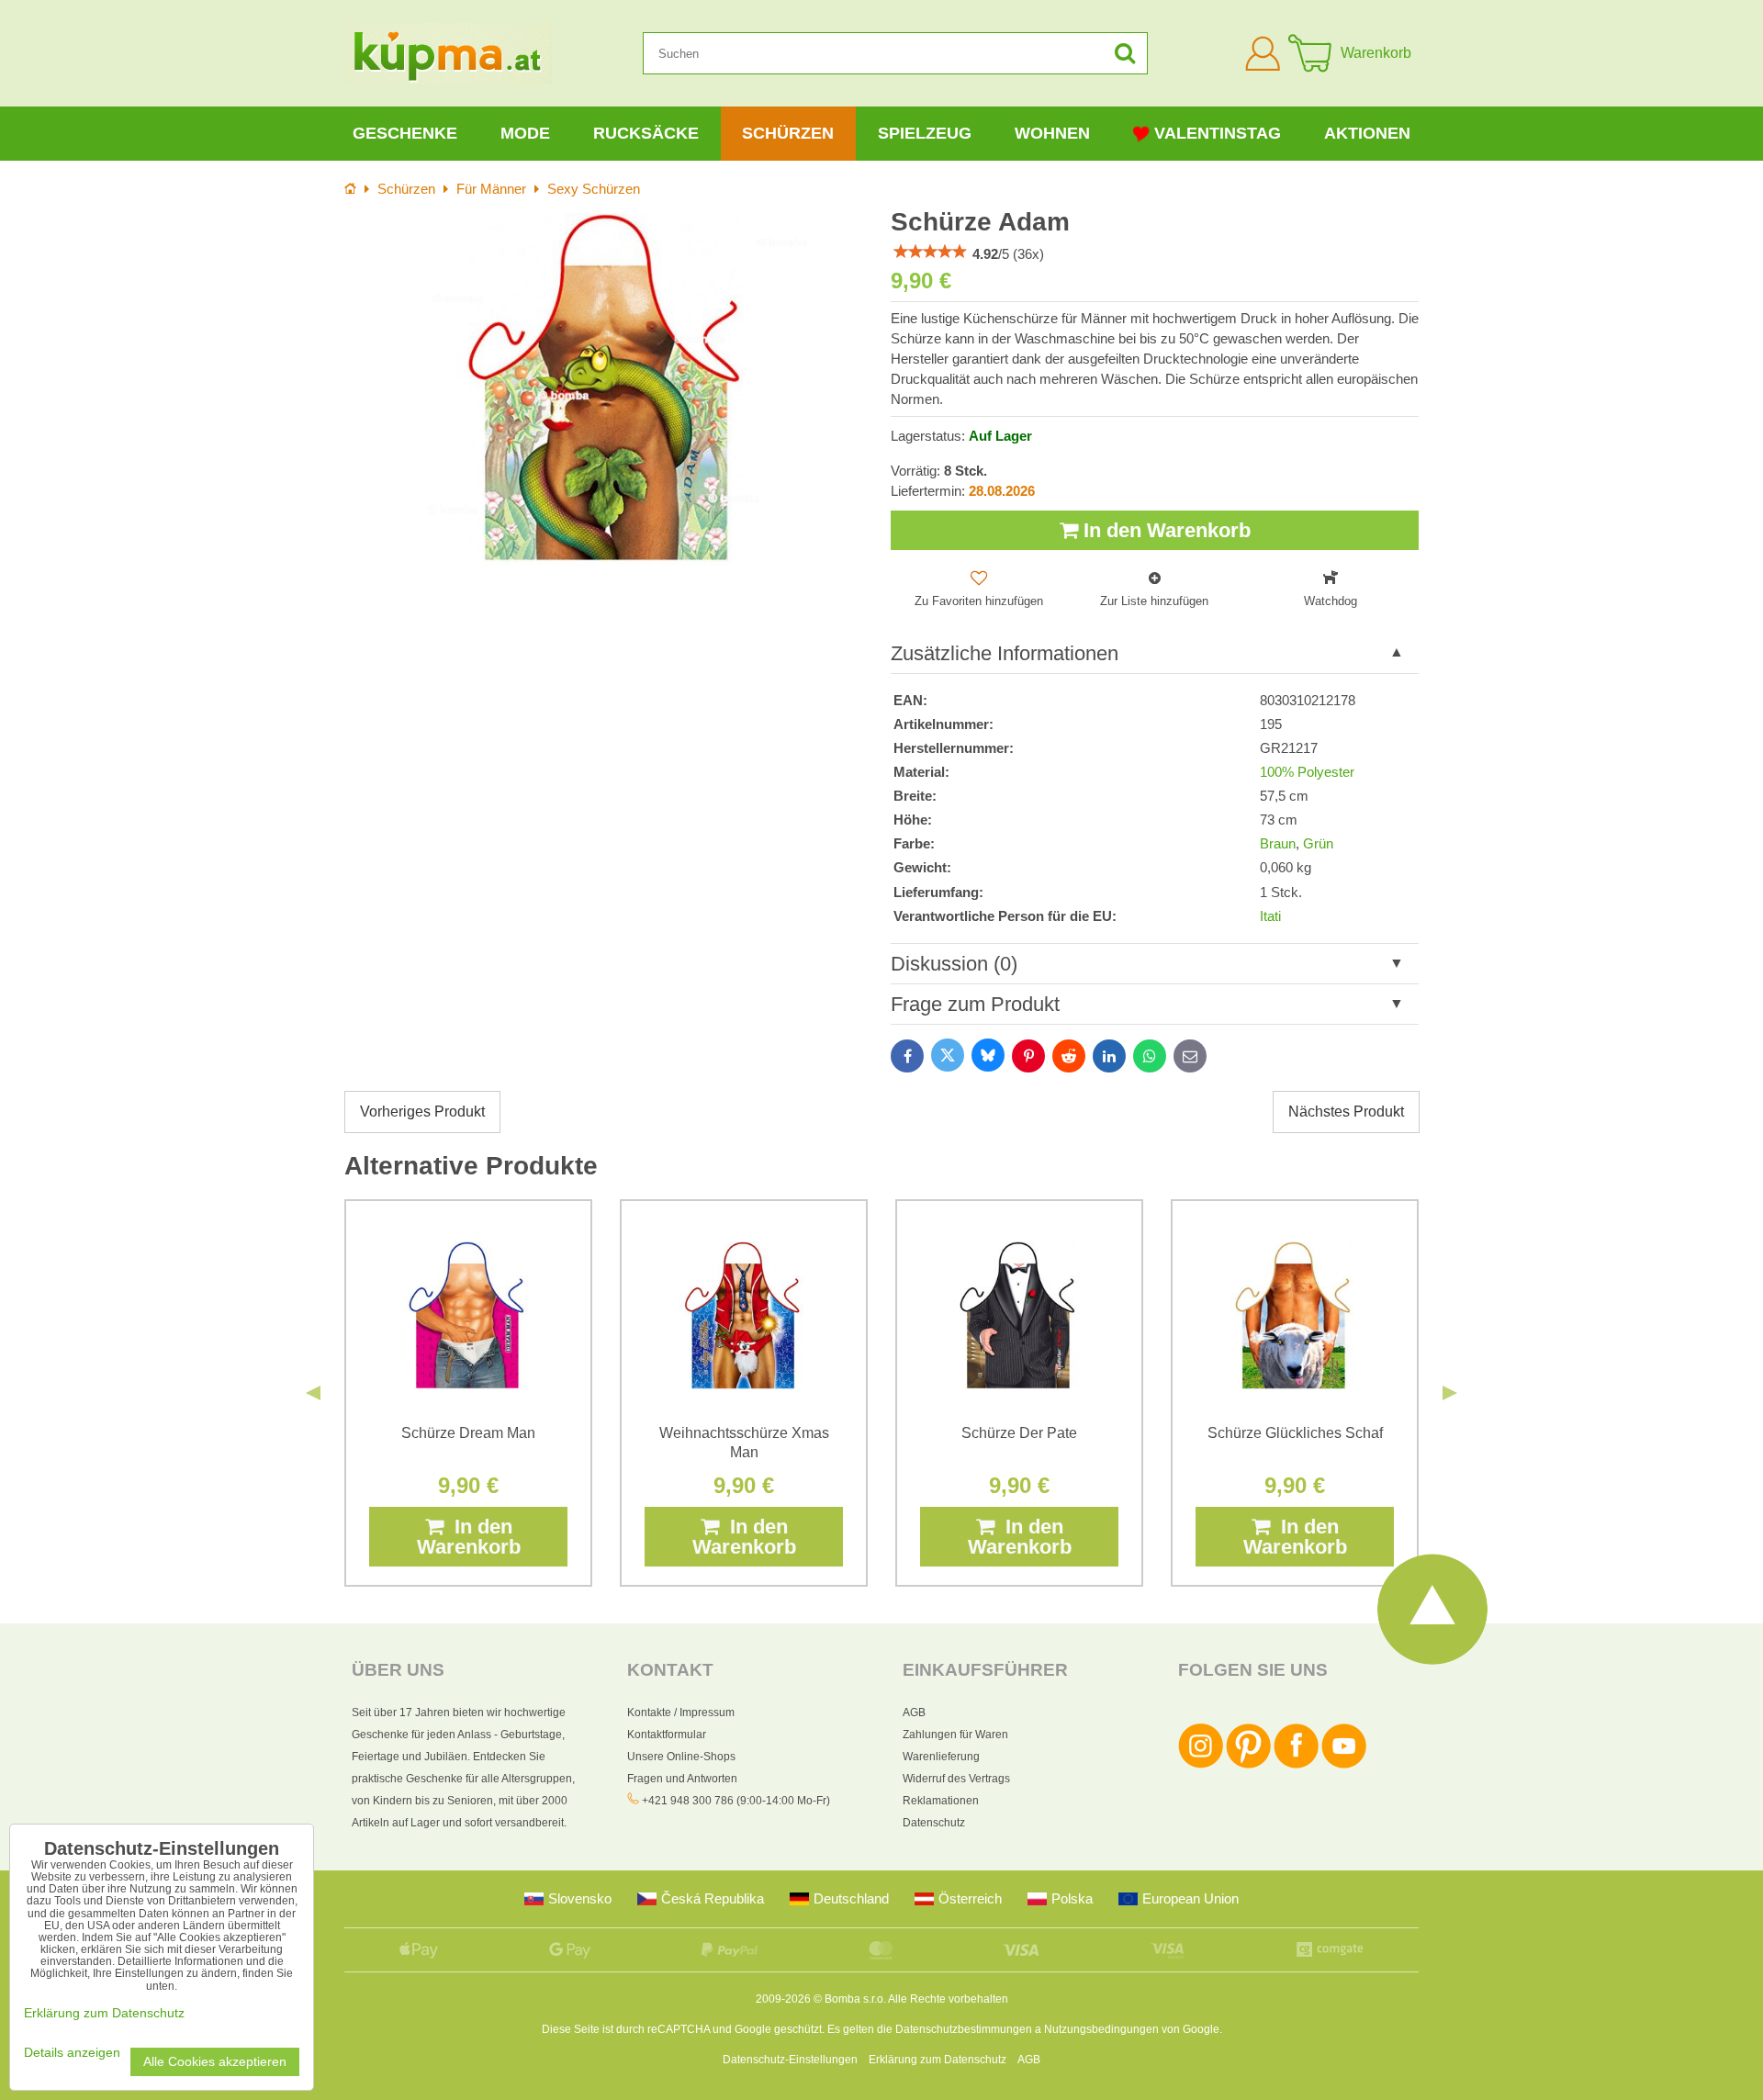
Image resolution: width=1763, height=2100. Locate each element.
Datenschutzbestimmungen (964, 2029)
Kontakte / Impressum (681, 1713)
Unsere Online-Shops (681, 1757)
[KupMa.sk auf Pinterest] (1248, 1765)
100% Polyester (1307, 772)
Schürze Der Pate (1019, 1433)
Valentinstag (1218, 133)
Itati (1270, 916)
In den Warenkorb (1164, 530)
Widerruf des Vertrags (956, 1779)
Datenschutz (934, 1823)
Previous (313, 1393)
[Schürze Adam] (608, 389)
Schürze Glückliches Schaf (1295, 1433)
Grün (1318, 844)
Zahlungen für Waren (955, 1735)
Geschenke (405, 133)
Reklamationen (941, 1801)
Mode (525, 133)
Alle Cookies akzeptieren (215, 2062)
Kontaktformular (667, 1735)
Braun (1278, 844)
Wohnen (1052, 133)
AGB (914, 1713)
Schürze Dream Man (468, 1433)
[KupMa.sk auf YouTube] (1344, 1765)
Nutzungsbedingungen (1101, 2029)
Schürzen (788, 133)
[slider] (930, 252)
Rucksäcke (646, 133)
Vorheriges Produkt (422, 1112)
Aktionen (1367, 133)
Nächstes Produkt (1346, 1112)
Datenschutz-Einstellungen (790, 2060)
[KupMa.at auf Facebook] (1296, 1765)
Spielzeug (925, 133)
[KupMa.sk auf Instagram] (1201, 1765)
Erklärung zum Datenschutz (938, 2060)
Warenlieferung (941, 1757)
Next (1450, 1393)
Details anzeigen (72, 2053)
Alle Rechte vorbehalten (948, 1999)
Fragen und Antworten (682, 1779)
